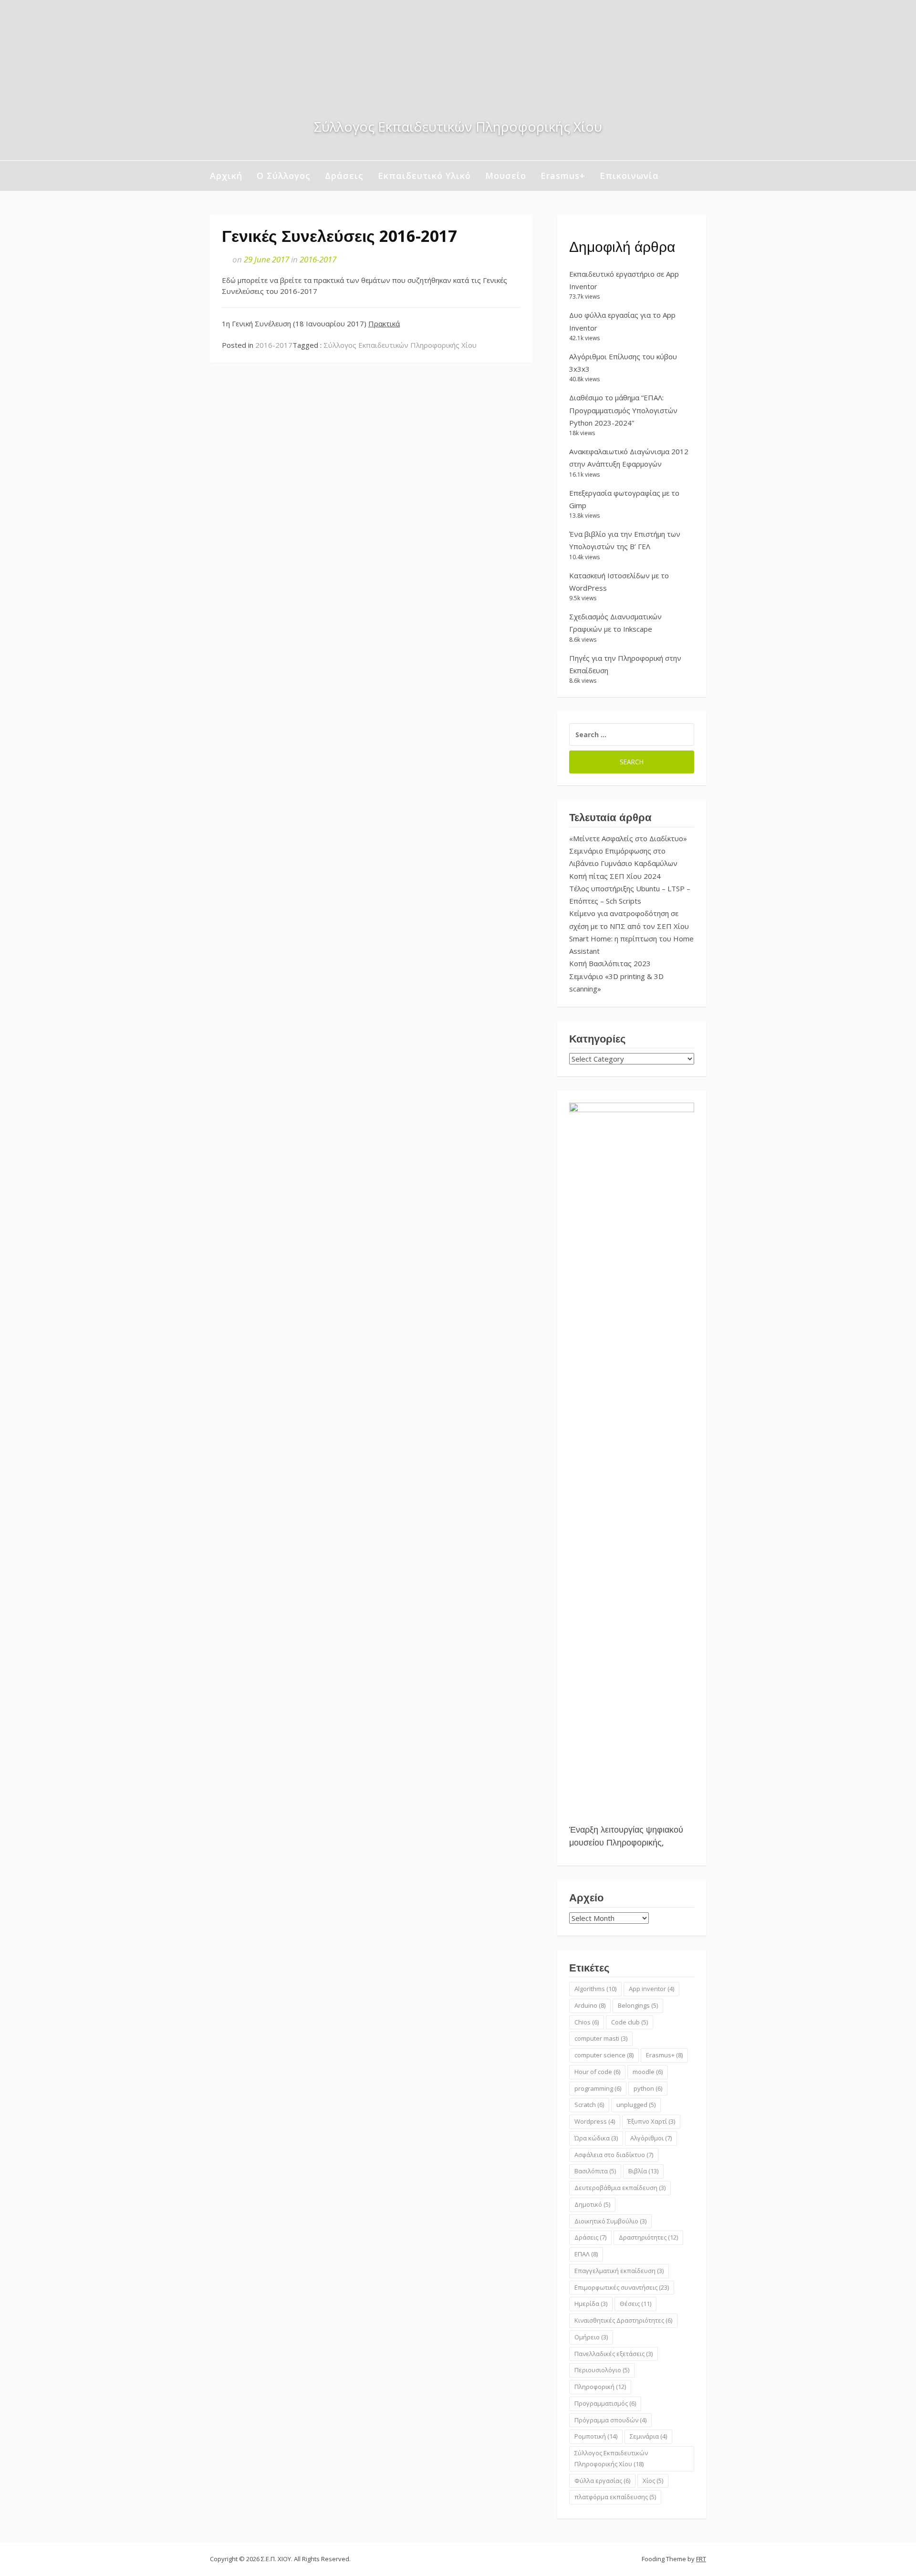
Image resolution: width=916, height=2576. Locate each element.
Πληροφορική (600, 2387)
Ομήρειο (591, 2337)
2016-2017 (318, 259)
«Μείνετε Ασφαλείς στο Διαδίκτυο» (628, 838)
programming (598, 2088)
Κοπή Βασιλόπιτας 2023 (610, 963)
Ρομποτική (596, 2436)
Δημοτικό (592, 2204)
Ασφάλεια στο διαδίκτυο (614, 2155)
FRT (701, 2559)
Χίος (653, 2481)
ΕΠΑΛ (586, 2254)
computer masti (601, 2038)
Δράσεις (344, 176)
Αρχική (226, 176)
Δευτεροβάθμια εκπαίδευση (620, 2188)
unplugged (636, 2105)
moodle (648, 2072)
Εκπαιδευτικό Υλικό (424, 176)
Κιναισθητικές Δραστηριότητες (623, 2320)
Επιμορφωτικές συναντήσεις (622, 2287)
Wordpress (595, 2121)
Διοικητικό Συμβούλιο (610, 2221)
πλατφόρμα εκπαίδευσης (615, 2497)
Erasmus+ (563, 176)
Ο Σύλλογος (284, 176)
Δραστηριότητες (648, 2237)
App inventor (651, 1989)
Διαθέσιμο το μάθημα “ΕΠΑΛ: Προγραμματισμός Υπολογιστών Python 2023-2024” (623, 410)
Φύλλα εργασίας (602, 2481)
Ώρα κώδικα (596, 2138)
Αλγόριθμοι (651, 2138)
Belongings (638, 2005)
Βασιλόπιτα (595, 2171)
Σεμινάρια (648, 2436)
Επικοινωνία (629, 176)
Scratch (589, 2105)
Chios (587, 2022)
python (648, 2088)
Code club (630, 2022)
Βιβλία (643, 2171)
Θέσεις (635, 2304)
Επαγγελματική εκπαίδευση (619, 2271)
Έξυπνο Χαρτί (651, 2121)
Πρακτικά (384, 323)
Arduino (590, 2005)
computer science (604, 2055)
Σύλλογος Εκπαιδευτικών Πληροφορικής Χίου (400, 345)
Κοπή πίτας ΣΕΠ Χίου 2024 (615, 876)
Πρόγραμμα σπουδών (610, 2420)
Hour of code (597, 2072)
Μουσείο (506, 176)
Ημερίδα (591, 2304)
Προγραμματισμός (605, 2403)
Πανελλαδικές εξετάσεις (614, 2354)
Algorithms (595, 1989)
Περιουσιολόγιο (602, 2370)
